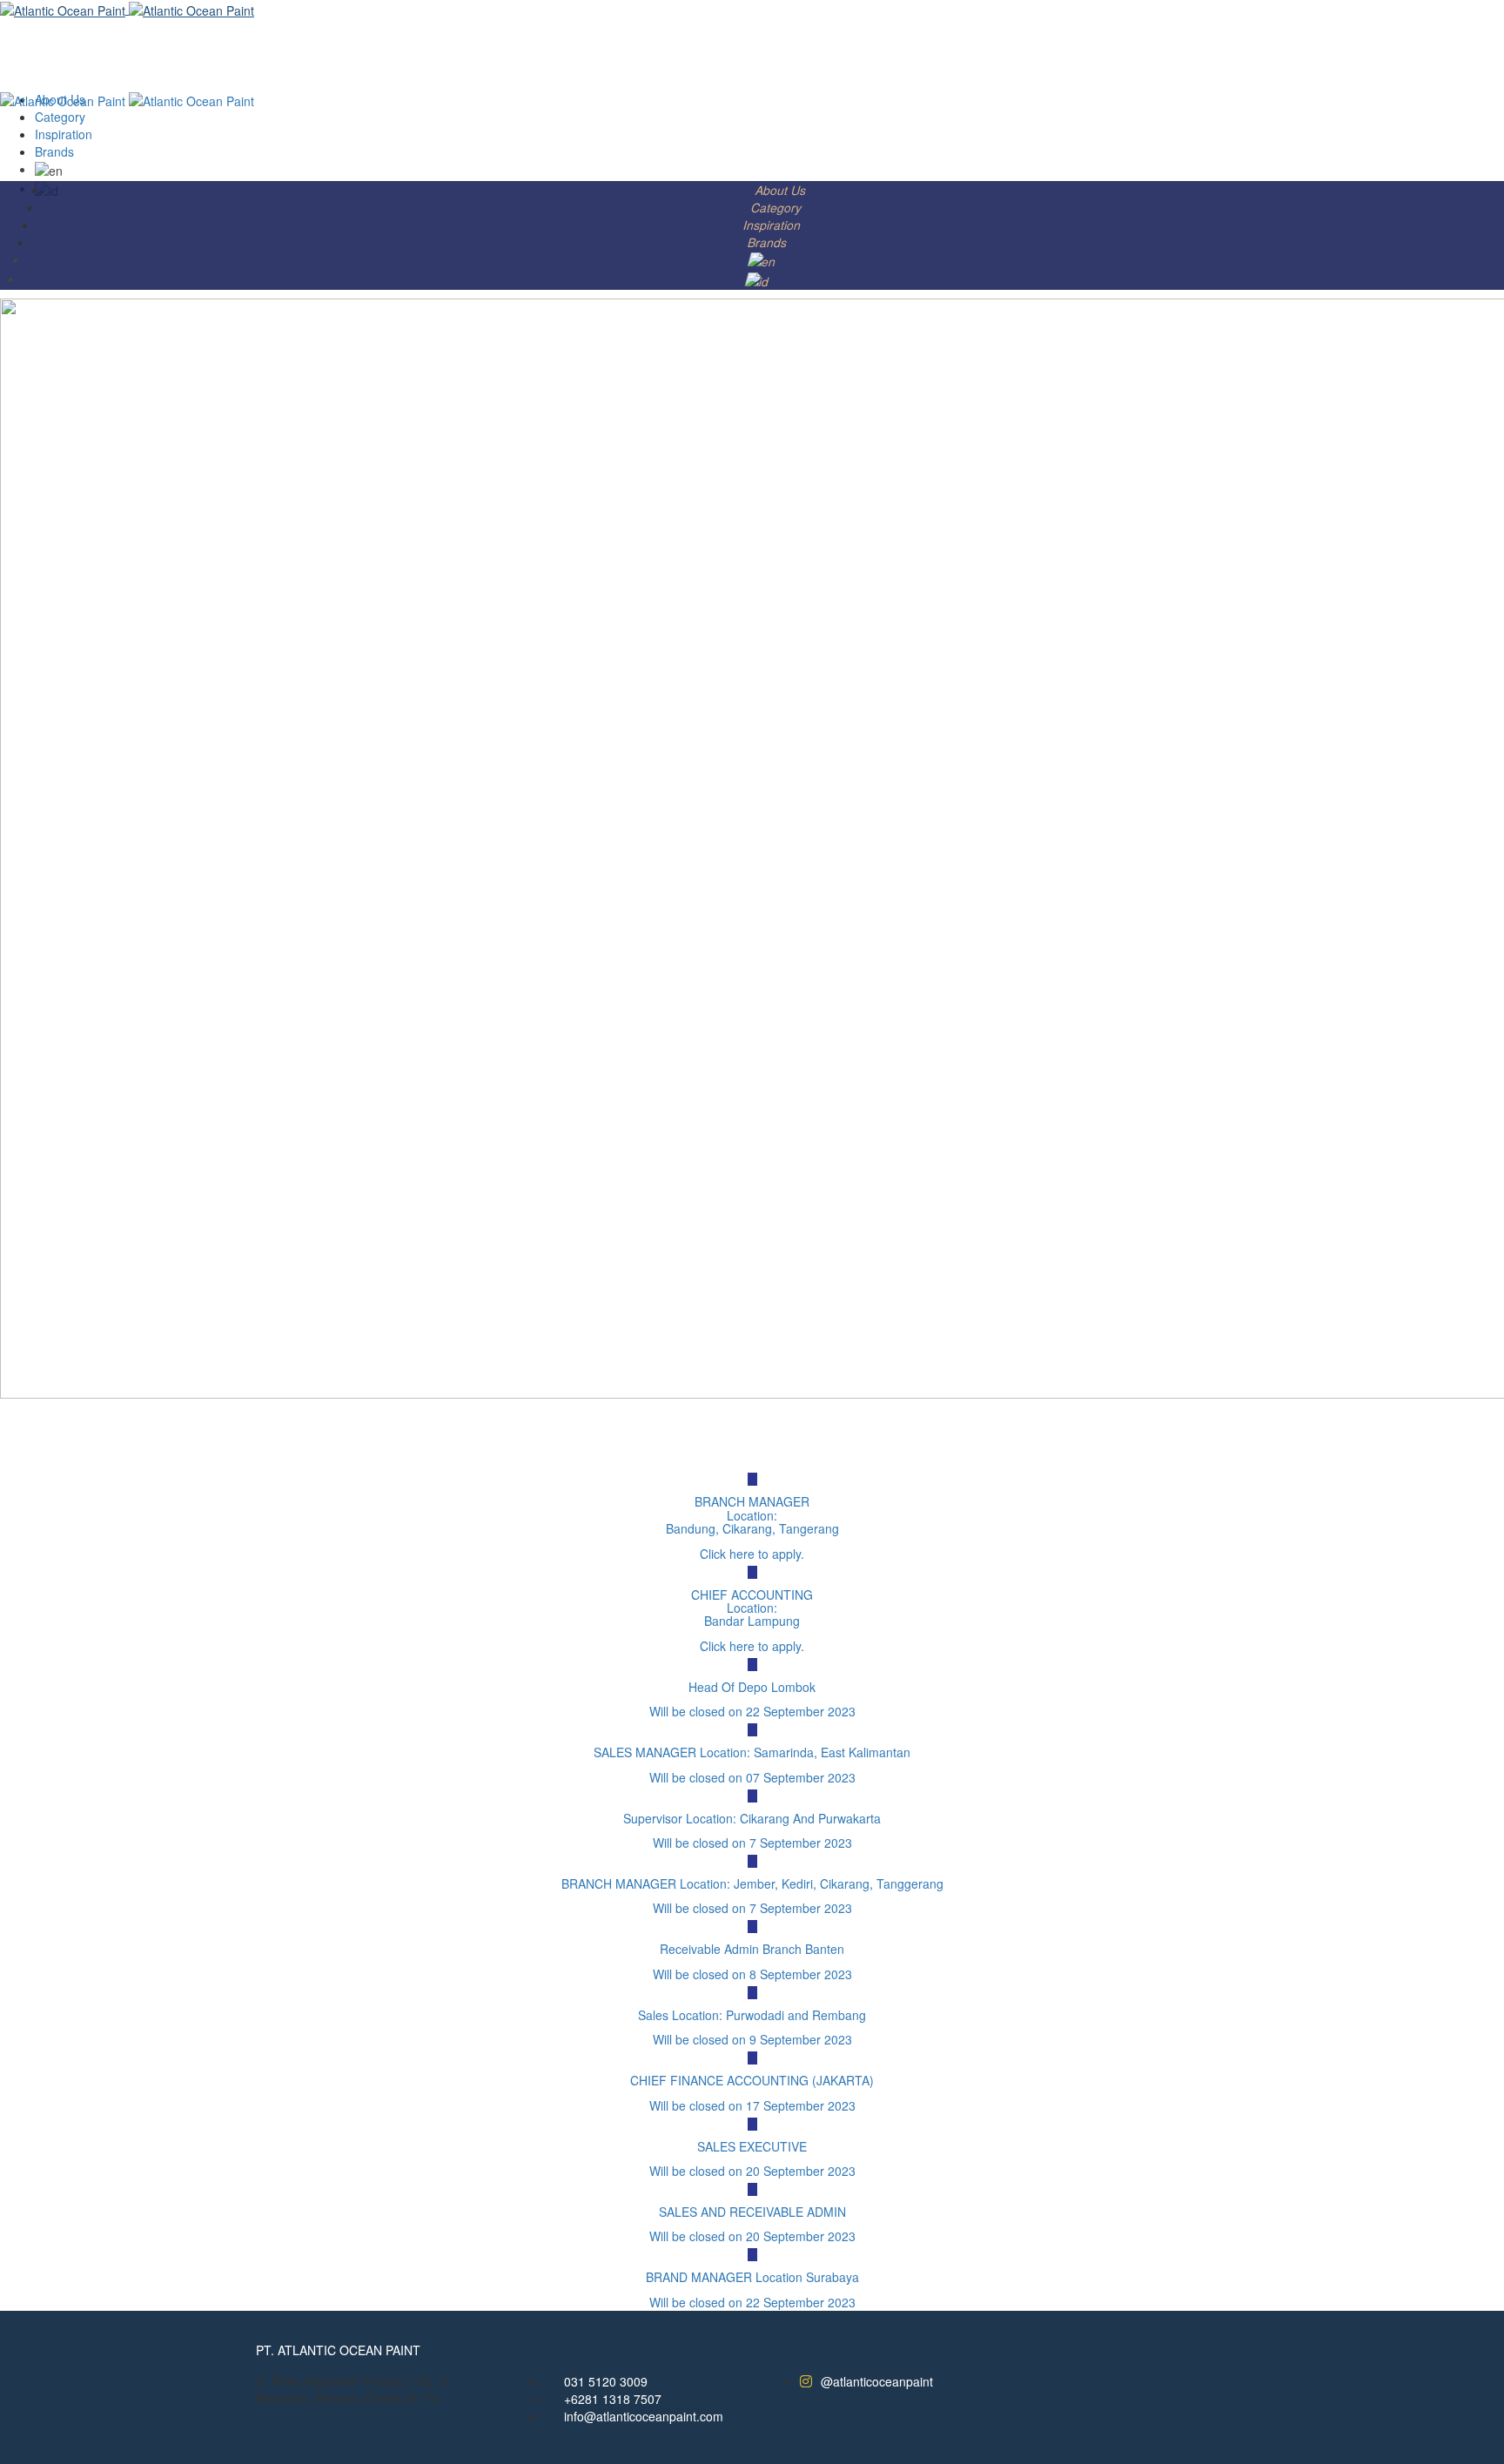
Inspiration (772, 225)
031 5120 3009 (606, 2381)
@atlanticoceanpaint (877, 2381)
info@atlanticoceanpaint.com (644, 2416)
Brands (768, 242)
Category (777, 207)
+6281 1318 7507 (613, 2399)
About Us (781, 190)
